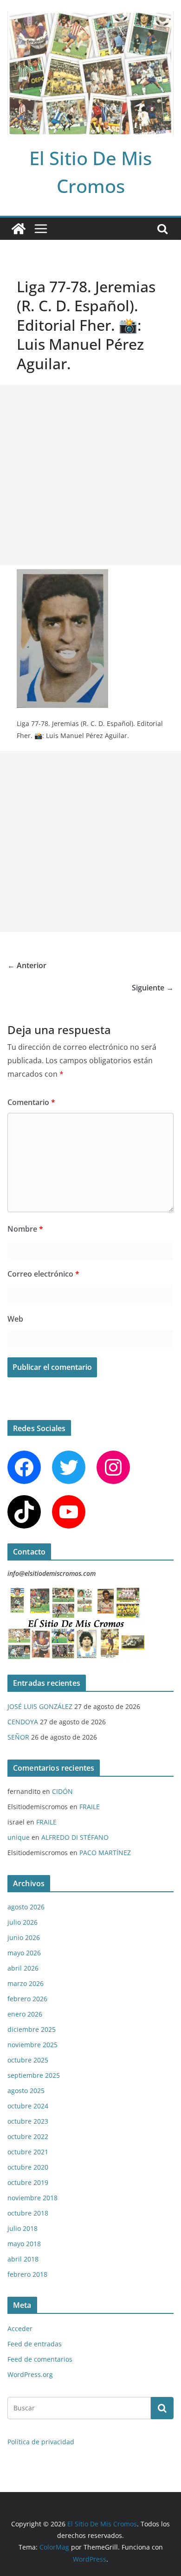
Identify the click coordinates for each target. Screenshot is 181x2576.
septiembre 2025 (34, 2075)
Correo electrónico (43, 1274)
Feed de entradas (35, 2344)
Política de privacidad (41, 2442)
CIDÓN (62, 1791)
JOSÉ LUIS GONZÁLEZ (40, 1706)
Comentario (31, 1102)
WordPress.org (30, 2374)
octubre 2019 (28, 2182)
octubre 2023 (28, 2121)
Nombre (25, 1229)
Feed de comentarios (40, 2359)
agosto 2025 (26, 2091)
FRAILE (90, 1807)
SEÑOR (18, 1737)
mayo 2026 (24, 1953)
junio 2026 (24, 1937)
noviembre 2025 (32, 2045)
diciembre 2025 (32, 2029)
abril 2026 (23, 1968)
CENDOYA (23, 1722)
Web (15, 1319)
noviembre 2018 (32, 2198)
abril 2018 (23, 2259)
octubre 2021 (28, 2152)
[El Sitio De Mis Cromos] (19, 229)
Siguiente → (153, 988)
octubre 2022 (28, 2136)
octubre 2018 (28, 2213)
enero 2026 (25, 2014)
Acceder (20, 2329)
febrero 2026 (27, 1999)
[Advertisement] (90, 475)
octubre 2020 (28, 2167)
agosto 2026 (26, 1907)
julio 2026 (23, 1922)
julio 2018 (23, 2228)
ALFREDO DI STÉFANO (75, 1837)
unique (19, 1837)
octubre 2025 (28, 2060)
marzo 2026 (26, 1983)
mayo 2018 (24, 2244)
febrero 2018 (27, 2274)
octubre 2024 (28, 2106)
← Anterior (27, 965)
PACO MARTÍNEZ (105, 1853)
